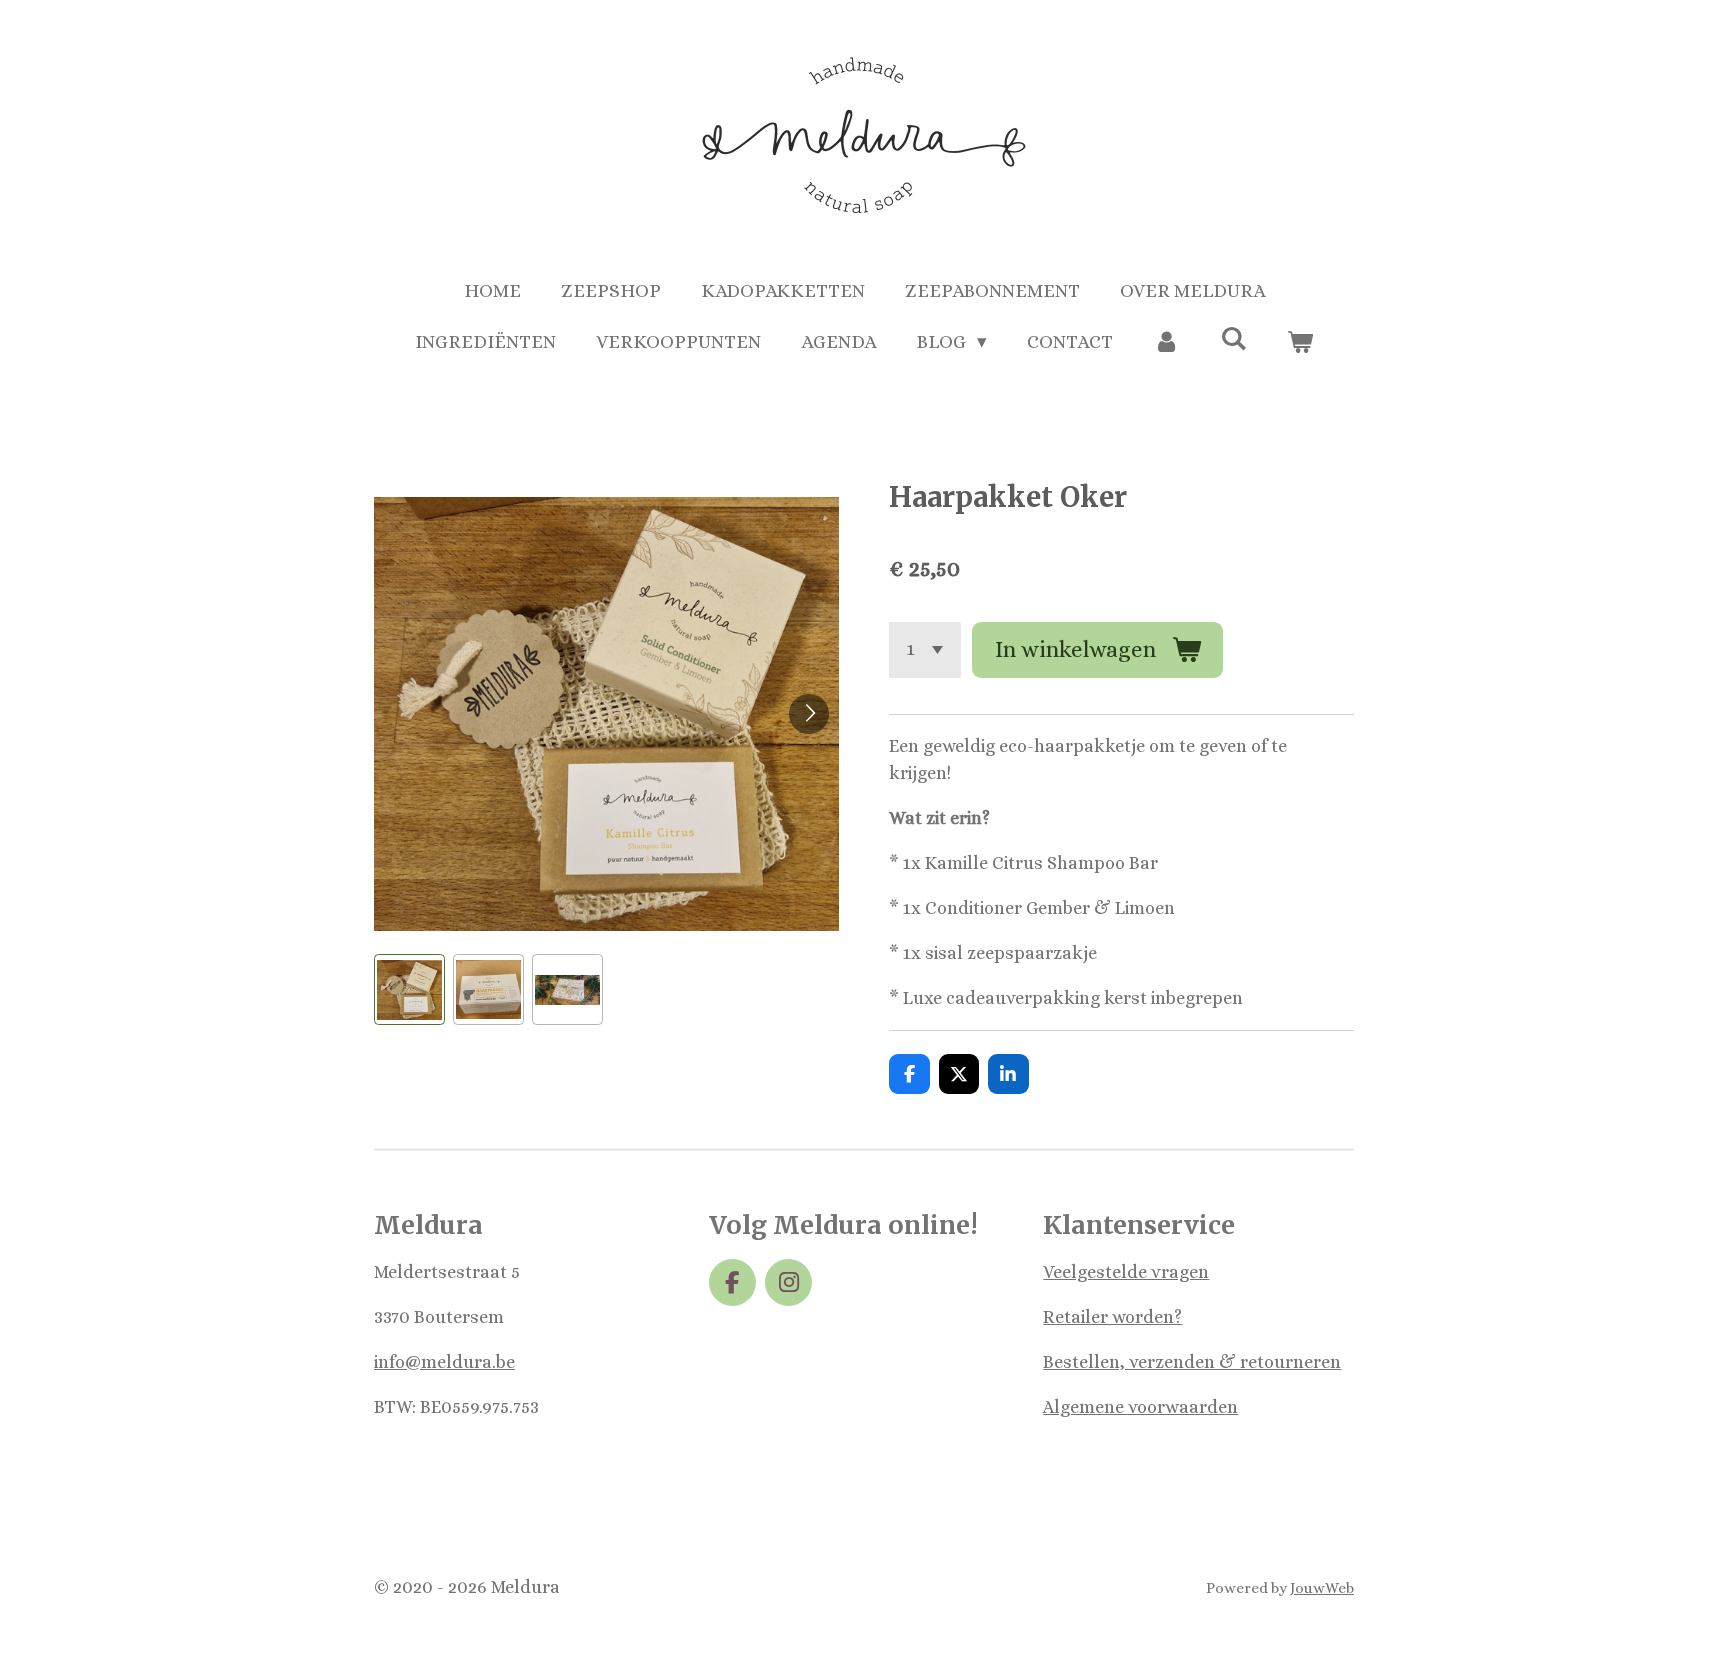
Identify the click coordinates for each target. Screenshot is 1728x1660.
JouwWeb (1322, 1588)
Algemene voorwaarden (1140, 1407)
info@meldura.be (444, 1362)
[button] (409, 989)
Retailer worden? (1112, 1317)
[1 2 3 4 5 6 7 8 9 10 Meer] (925, 650)
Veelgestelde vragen (1126, 1272)
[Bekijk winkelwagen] (1300, 342)
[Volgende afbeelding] (809, 714)
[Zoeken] (1233, 338)
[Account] (1166, 342)
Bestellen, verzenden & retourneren (1192, 1362)
